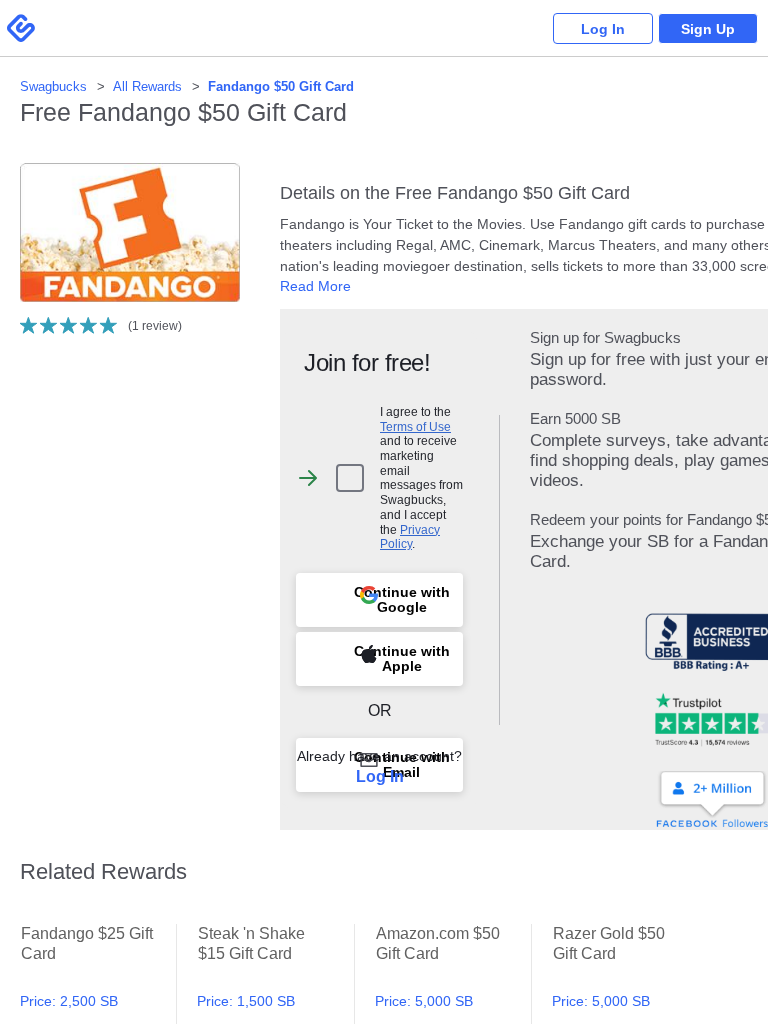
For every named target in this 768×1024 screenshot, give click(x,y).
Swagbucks (53, 86)
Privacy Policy (410, 537)
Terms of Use (415, 426)
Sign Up (708, 29)
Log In (603, 29)
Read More (315, 286)
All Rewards (147, 86)
